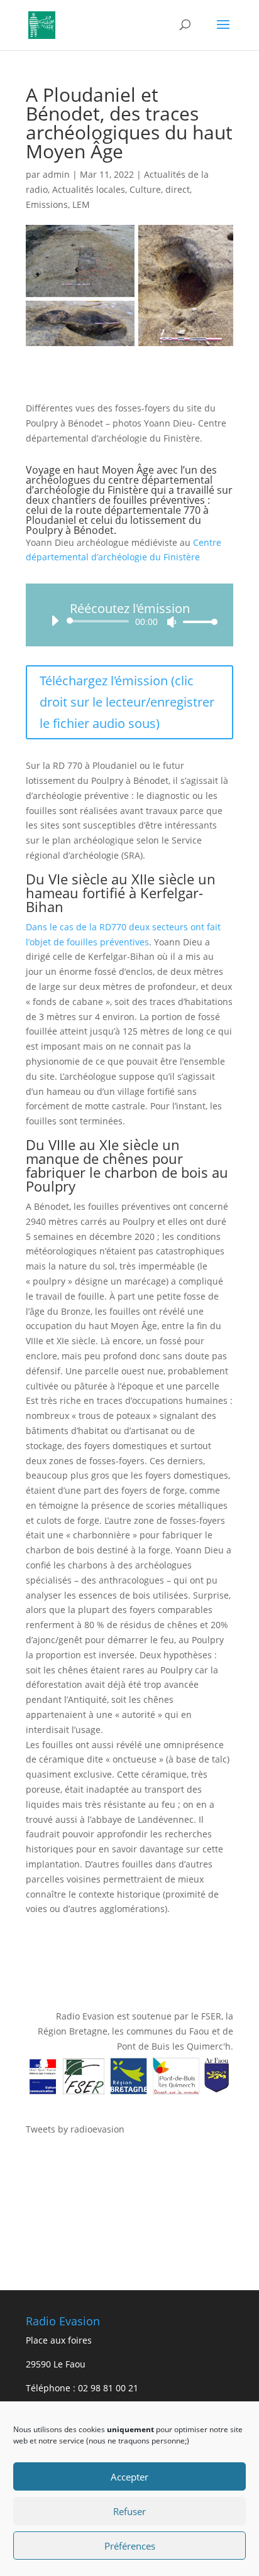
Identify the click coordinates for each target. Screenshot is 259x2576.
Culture (145, 189)
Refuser (129, 2511)
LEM (81, 204)
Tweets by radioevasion (75, 2129)
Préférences (130, 2546)
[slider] (197, 622)
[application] (129, 621)
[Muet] (172, 622)
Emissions (47, 204)
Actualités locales (89, 189)
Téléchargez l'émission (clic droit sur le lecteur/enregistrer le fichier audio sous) (127, 702)
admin (56, 174)
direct (178, 189)
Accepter (129, 2477)
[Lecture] (55, 621)
